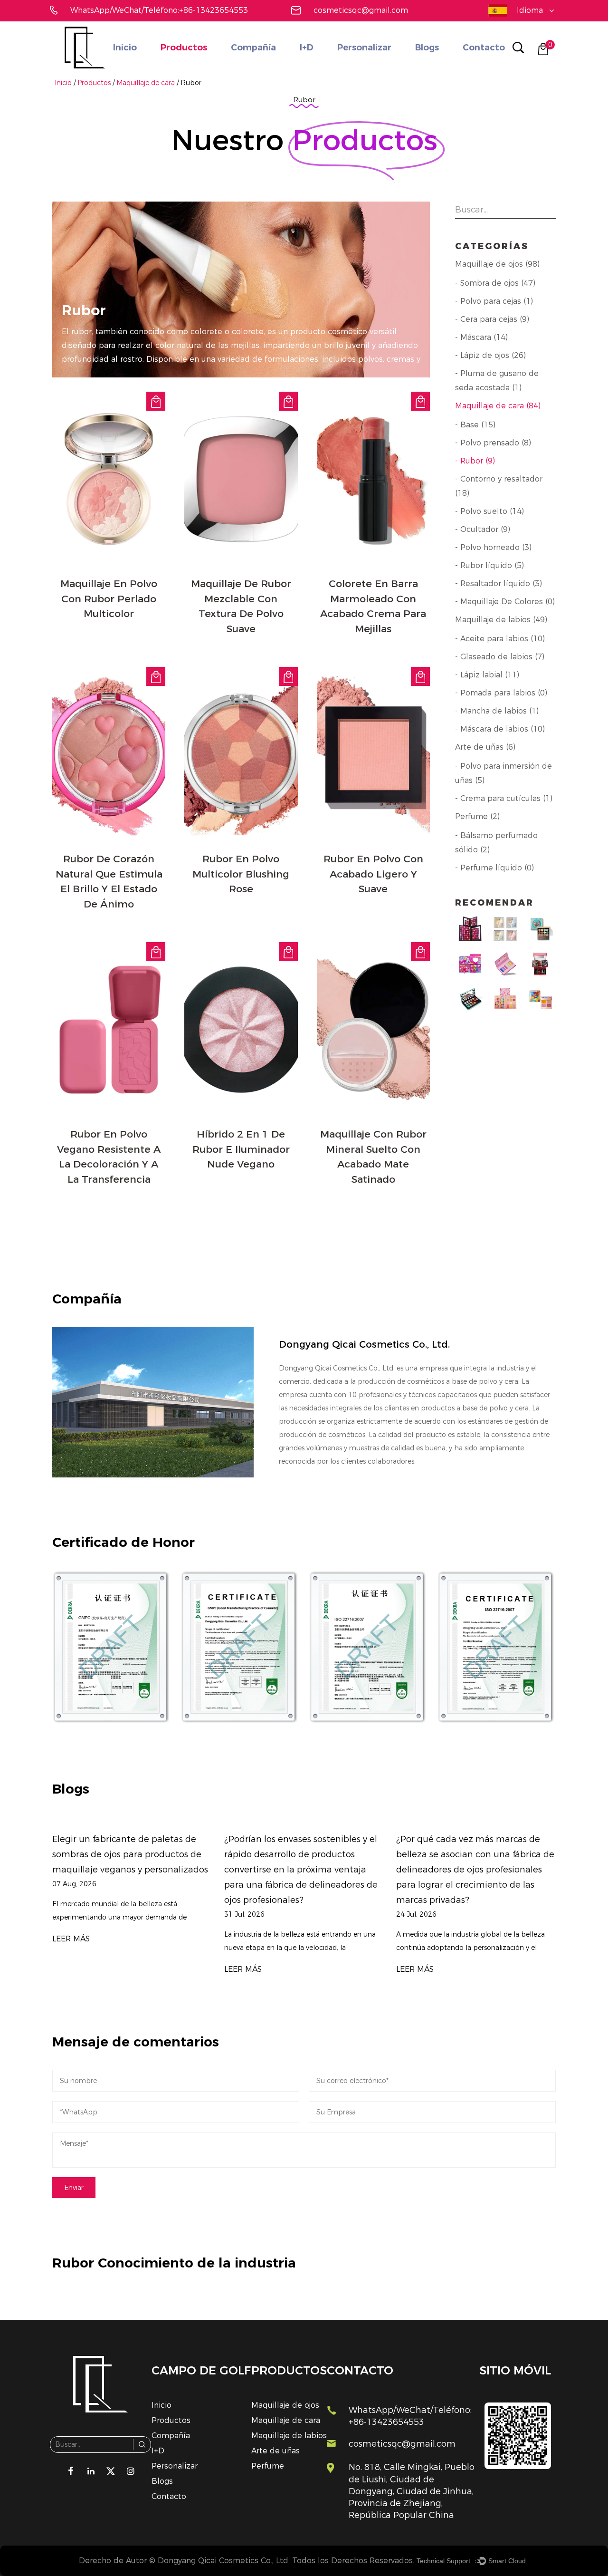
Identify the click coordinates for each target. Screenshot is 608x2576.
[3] (240, 1647)
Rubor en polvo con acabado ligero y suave (373, 874)
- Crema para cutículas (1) (504, 798)
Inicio (125, 48)
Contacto (484, 48)
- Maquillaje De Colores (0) (505, 602)
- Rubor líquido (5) (489, 565)
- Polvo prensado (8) (493, 443)
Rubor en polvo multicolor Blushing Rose (241, 874)
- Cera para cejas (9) (492, 319)
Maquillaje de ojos (285, 2405)
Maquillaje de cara (146, 83)
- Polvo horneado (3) (493, 547)
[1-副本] (112, 1647)
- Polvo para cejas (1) (494, 301)
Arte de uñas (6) (485, 747)
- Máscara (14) (481, 337)
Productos (184, 48)
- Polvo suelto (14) (489, 511)
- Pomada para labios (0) (501, 693)
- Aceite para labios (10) (500, 639)
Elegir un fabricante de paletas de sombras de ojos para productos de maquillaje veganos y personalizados (130, 1854)
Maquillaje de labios (289, 2436)
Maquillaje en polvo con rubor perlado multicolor (109, 598)
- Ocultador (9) (483, 529)
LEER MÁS (71, 1939)
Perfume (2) (477, 816)
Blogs (427, 48)
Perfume (268, 2466)
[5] (496, 1647)
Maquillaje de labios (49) (501, 620)
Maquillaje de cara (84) (498, 406)
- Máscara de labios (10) (500, 729)
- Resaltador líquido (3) (499, 584)
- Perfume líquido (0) (494, 868)
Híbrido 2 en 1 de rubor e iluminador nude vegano (241, 1149)
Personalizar (364, 48)
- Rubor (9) (475, 461)
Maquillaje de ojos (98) (497, 264)
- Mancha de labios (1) (497, 711)
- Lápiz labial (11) (487, 675)
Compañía (253, 48)
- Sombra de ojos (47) (495, 283)
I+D (307, 48)
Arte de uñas (275, 2451)
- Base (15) (475, 425)
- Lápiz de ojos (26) (490, 355)
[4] (368, 1647)
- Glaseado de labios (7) (500, 657)
